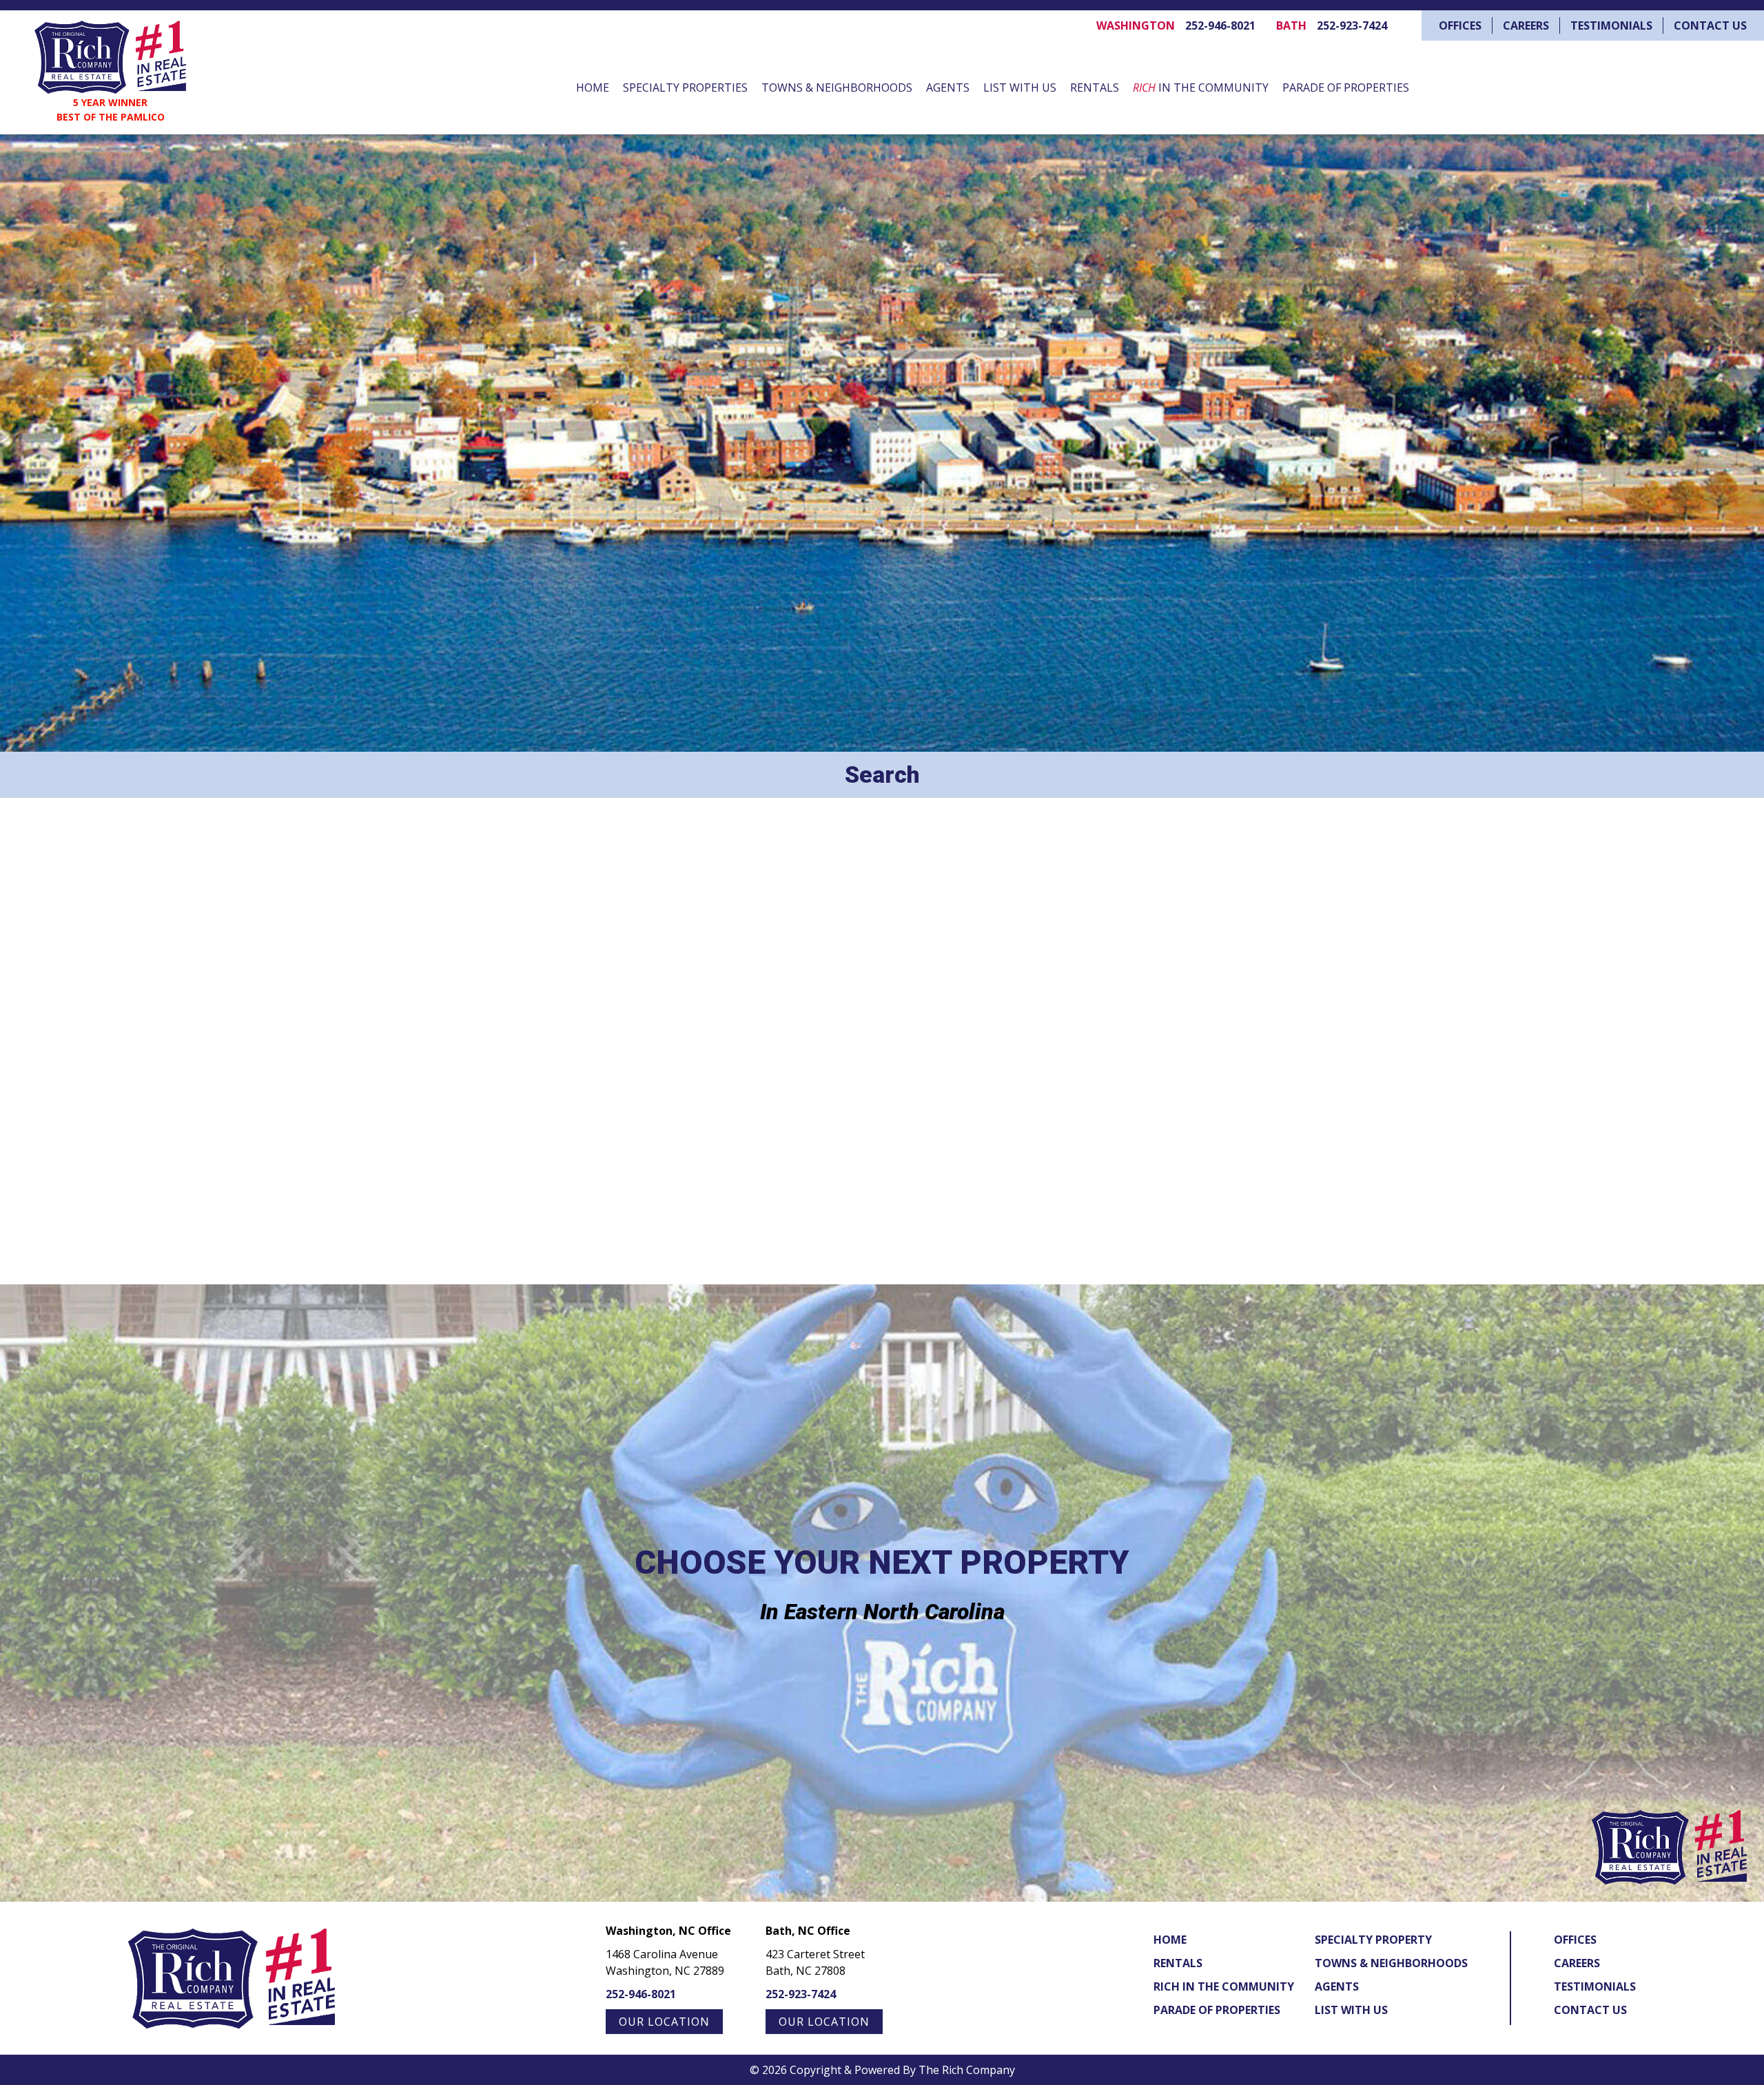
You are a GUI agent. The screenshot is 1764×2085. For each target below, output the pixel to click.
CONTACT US (1710, 25)
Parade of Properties (1346, 88)
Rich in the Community (1224, 1986)
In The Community (1201, 88)
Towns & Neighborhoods (837, 88)
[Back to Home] (110, 57)
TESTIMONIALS (1611, 25)
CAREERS (1526, 25)
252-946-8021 (1220, 25)
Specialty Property (1373, 1940)
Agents (948, 88)
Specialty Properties (685, 88)
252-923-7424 (1352, 25)
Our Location (664, 2022)
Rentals (1095, 88)
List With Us (1020, 88)
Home (593, 88)
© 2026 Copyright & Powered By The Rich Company (882, 2070)
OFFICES (1460, 25)
